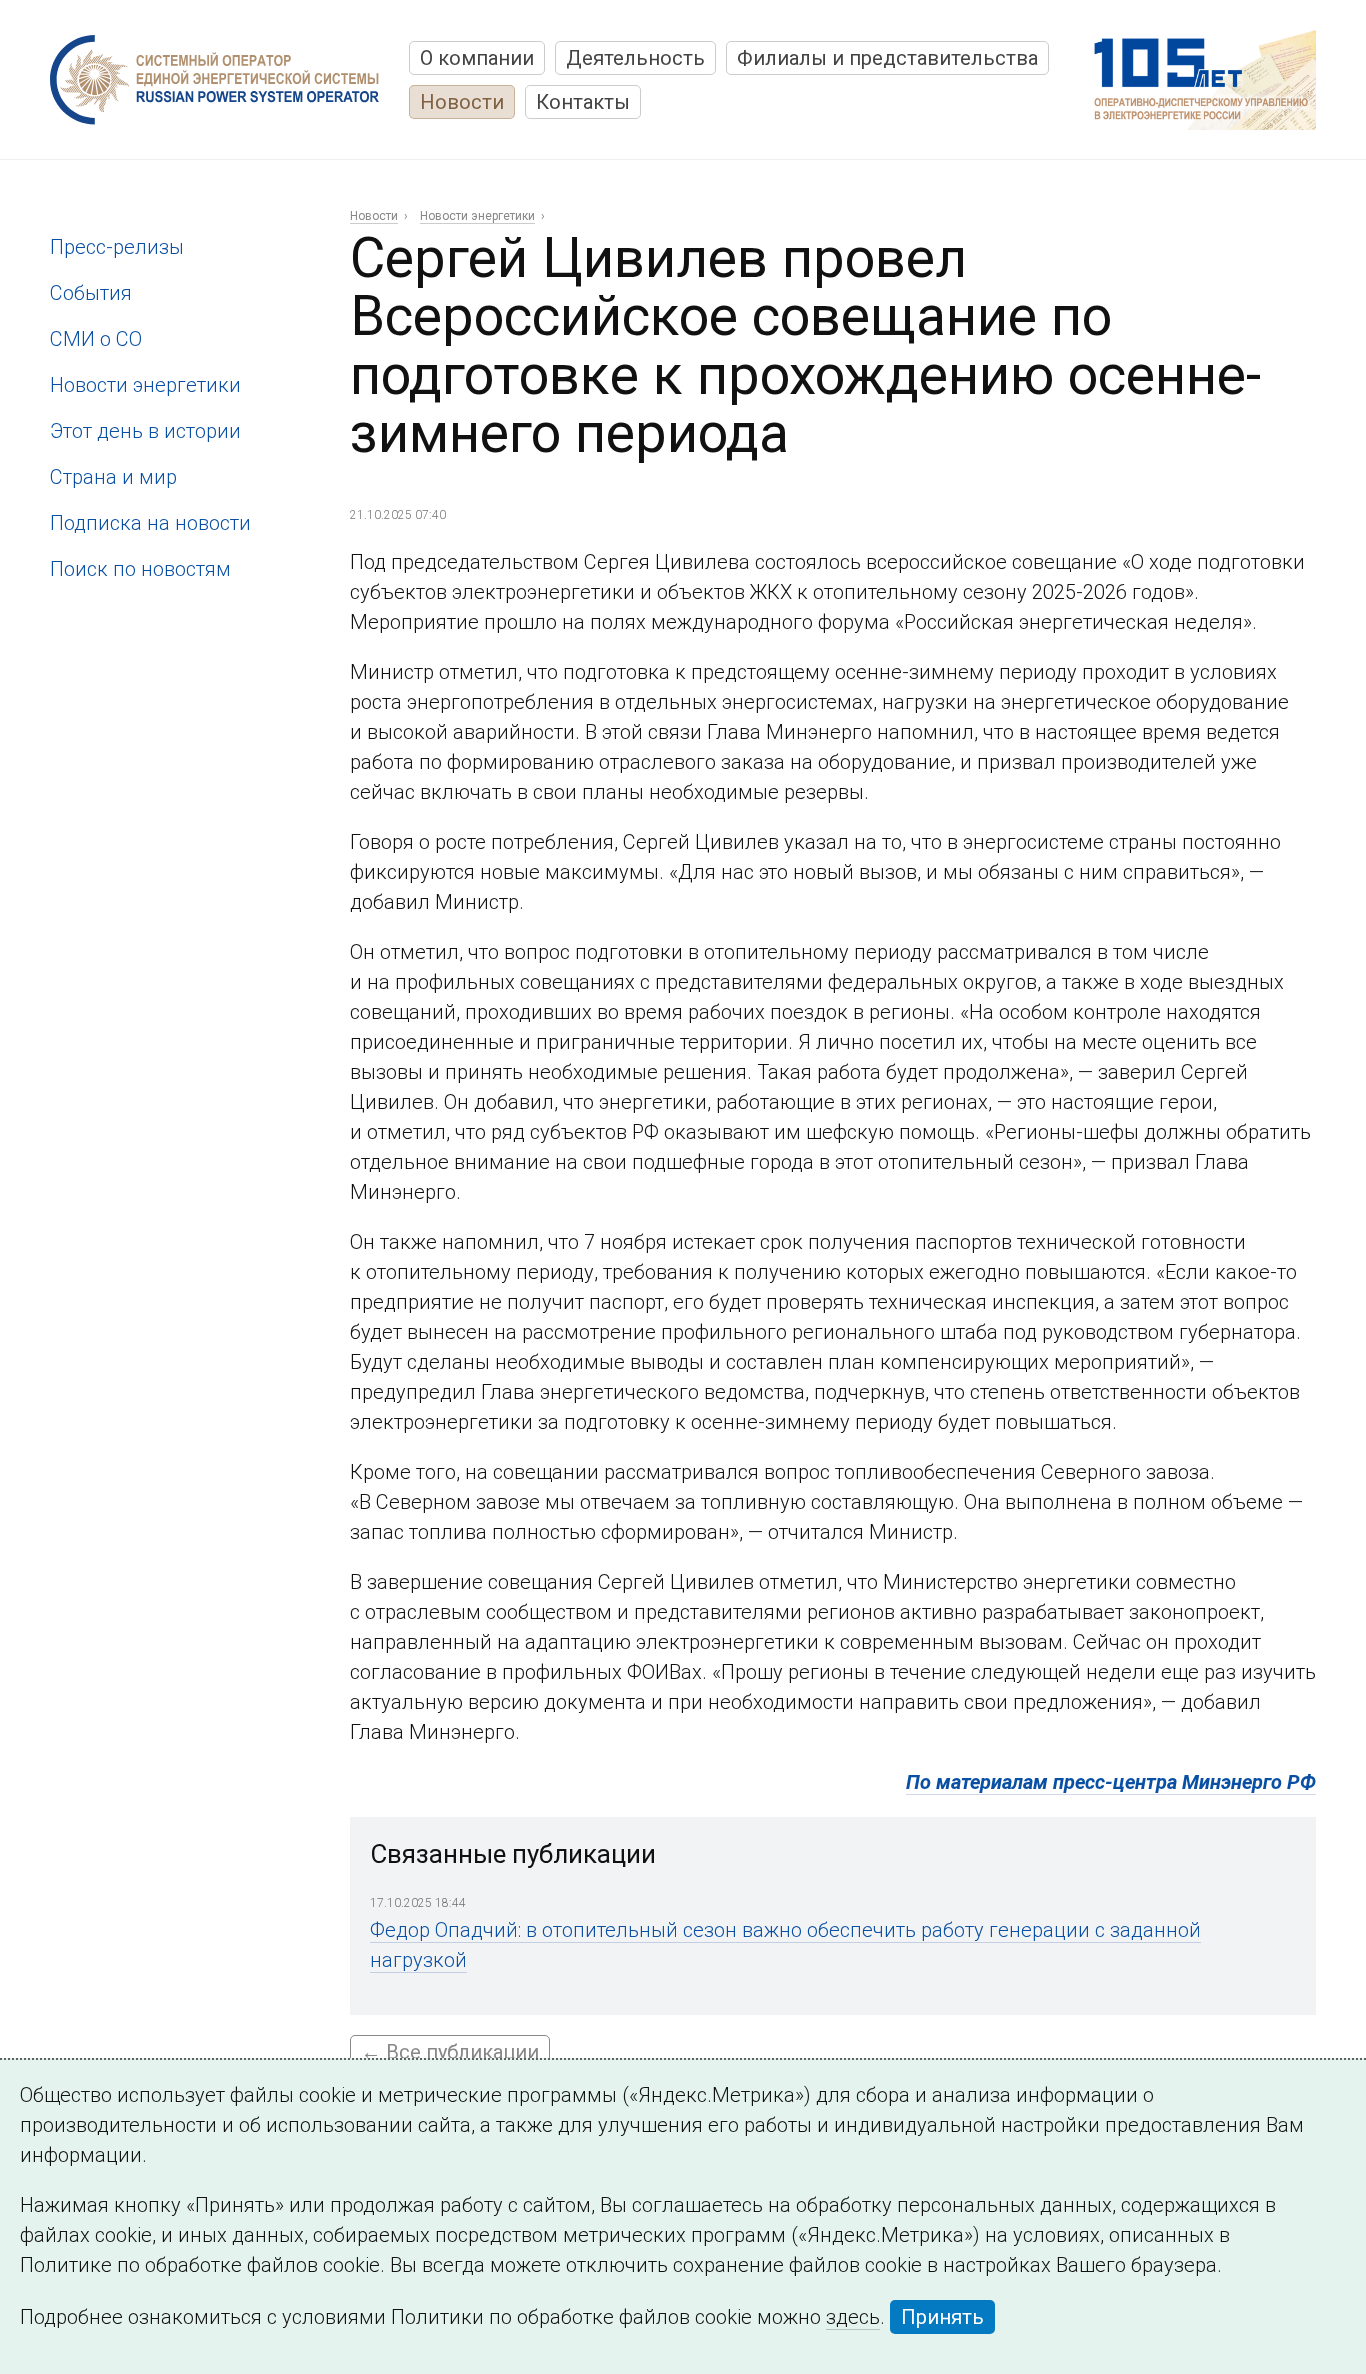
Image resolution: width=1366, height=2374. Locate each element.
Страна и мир (113, 477)
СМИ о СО (96, 339)
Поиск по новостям (140, 569)
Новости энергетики (145, 385)
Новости (462, 102)
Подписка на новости (150, 523)
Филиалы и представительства (887, 58)
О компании (477, 58)
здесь (853, 2317)
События (91, 293)
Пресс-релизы (117, 247)
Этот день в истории (145, 431)
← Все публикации (450, 2052)
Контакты (583, 102)
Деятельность (635, 58)
